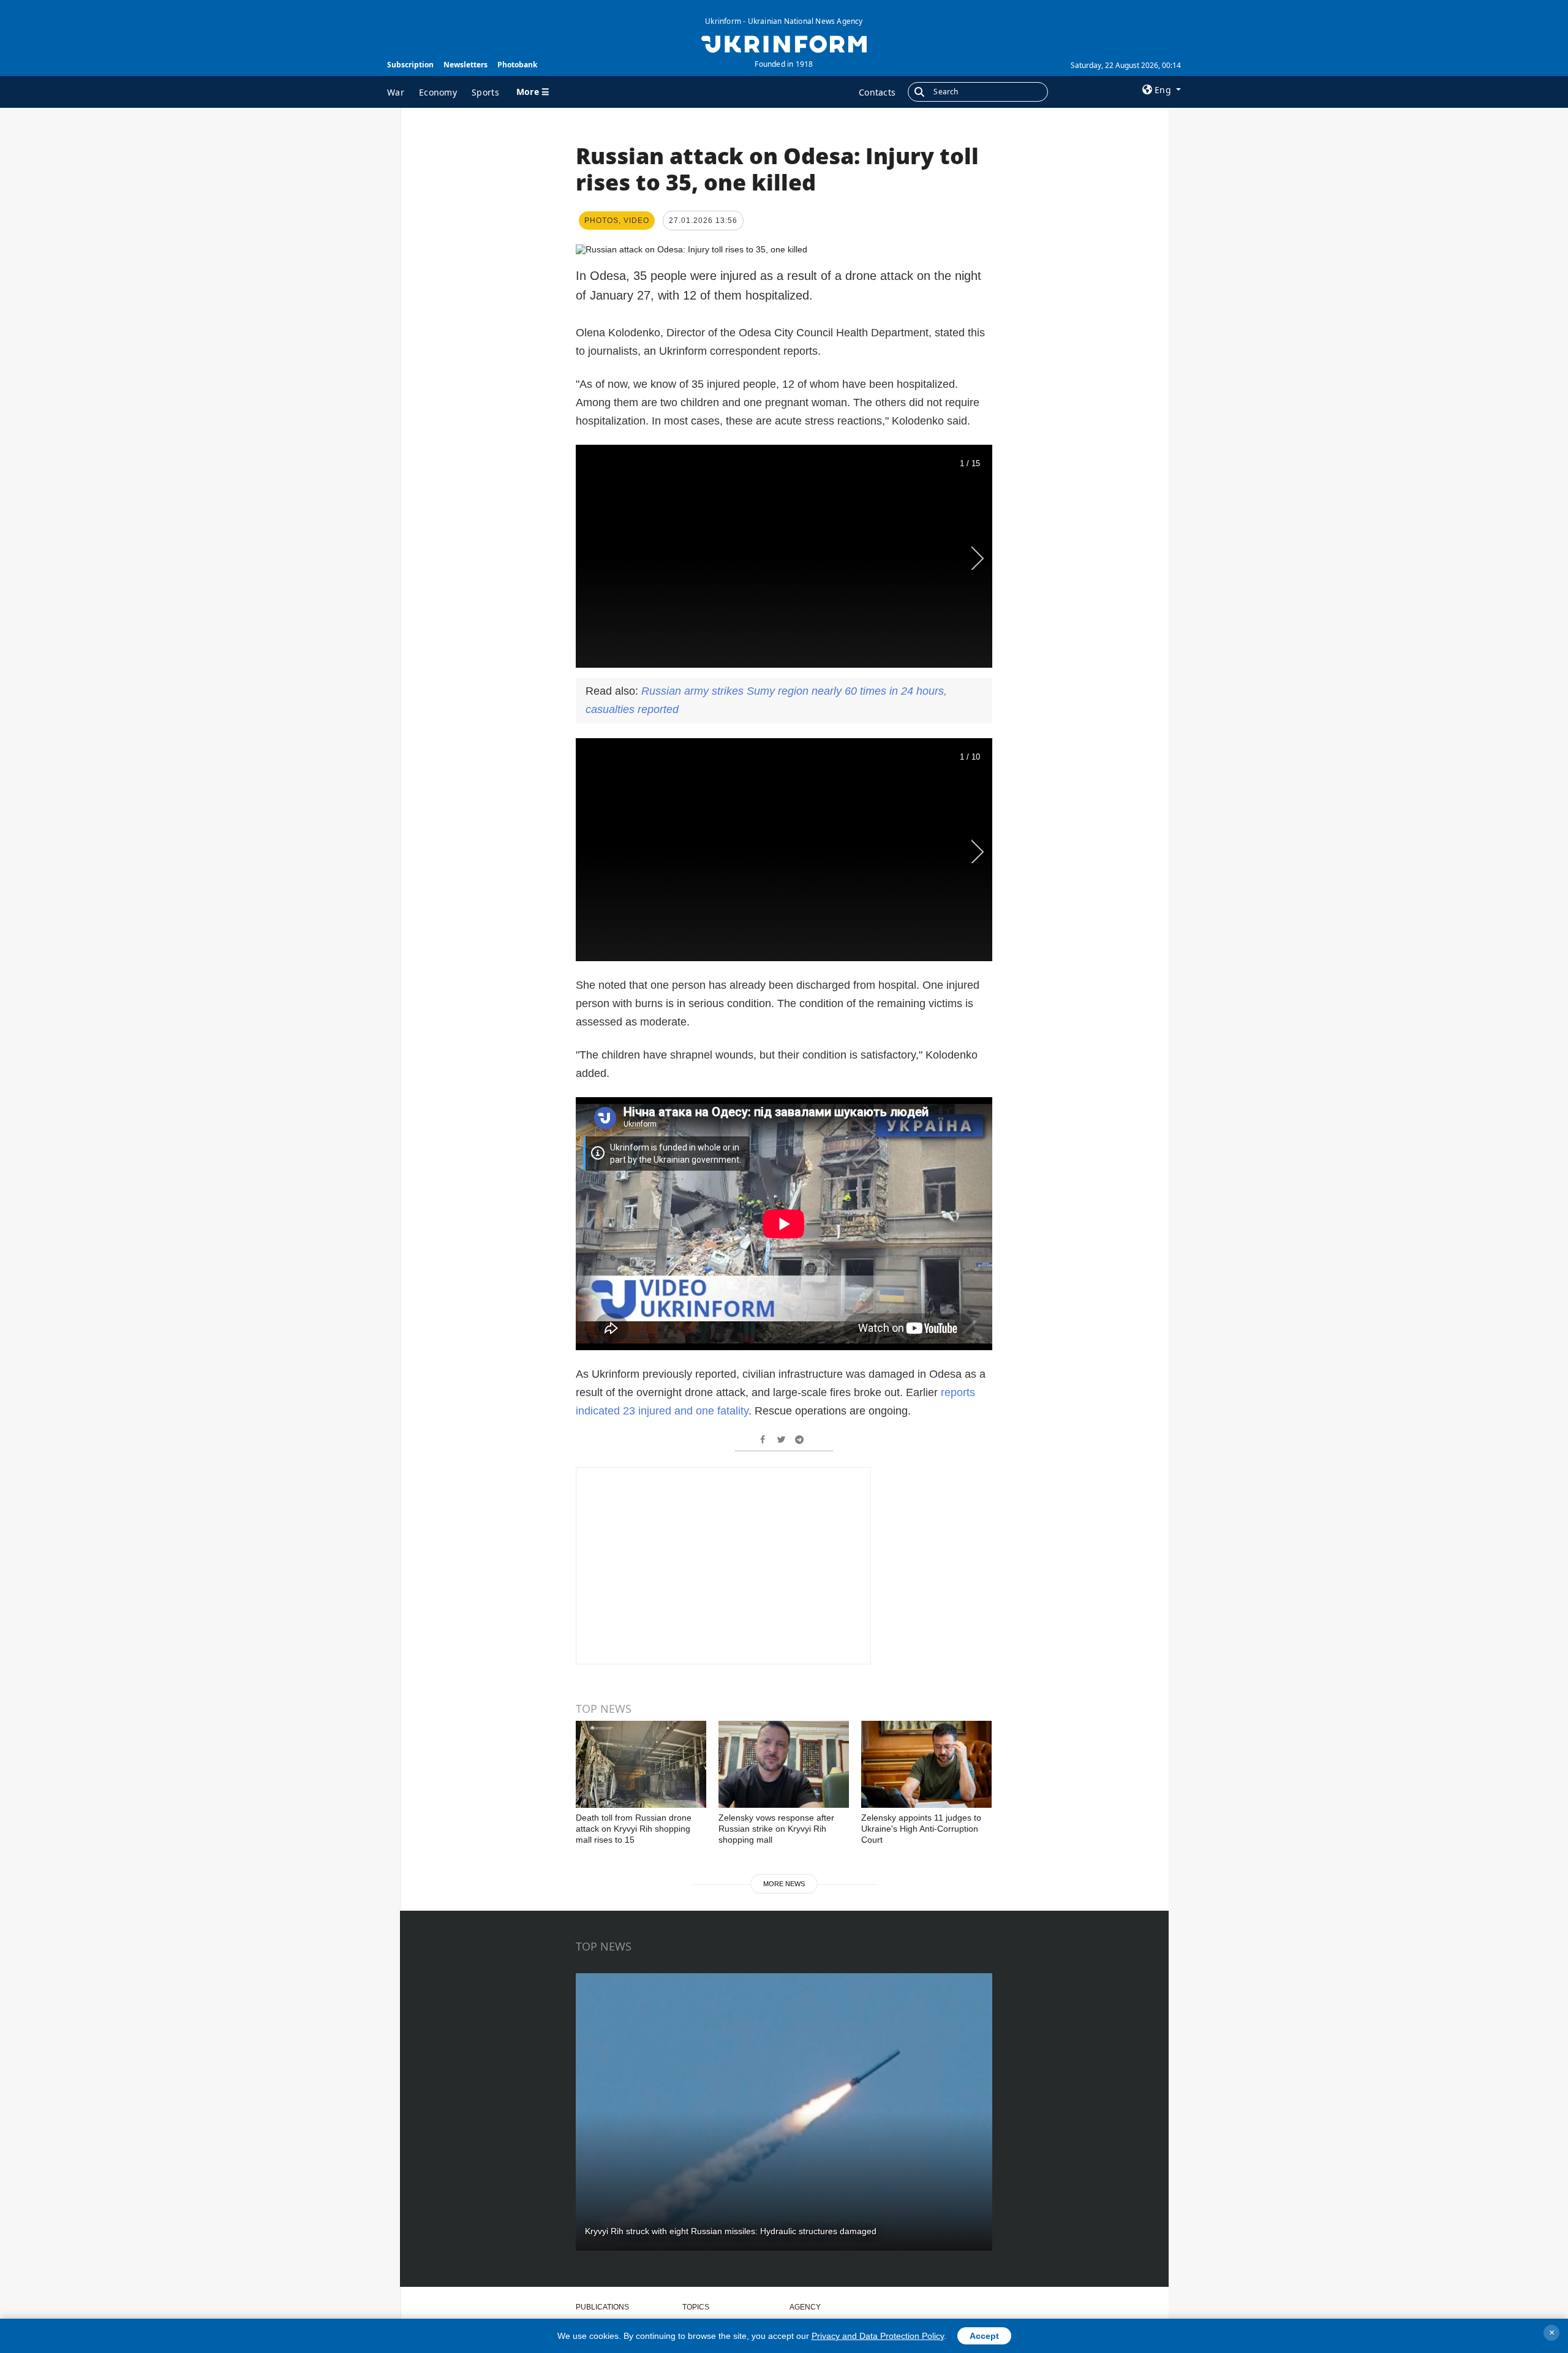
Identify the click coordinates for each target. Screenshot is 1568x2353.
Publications (602, 2307)
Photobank (517, 65)
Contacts (877, 92)
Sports (485, 92)
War (396, 92)
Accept (984, 2336)
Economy (438, 92)
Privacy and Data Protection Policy (878, 2336)
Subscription (410, 65)
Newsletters (466, 65)
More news (784, 1884)
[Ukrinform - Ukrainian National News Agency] (784, 43)
